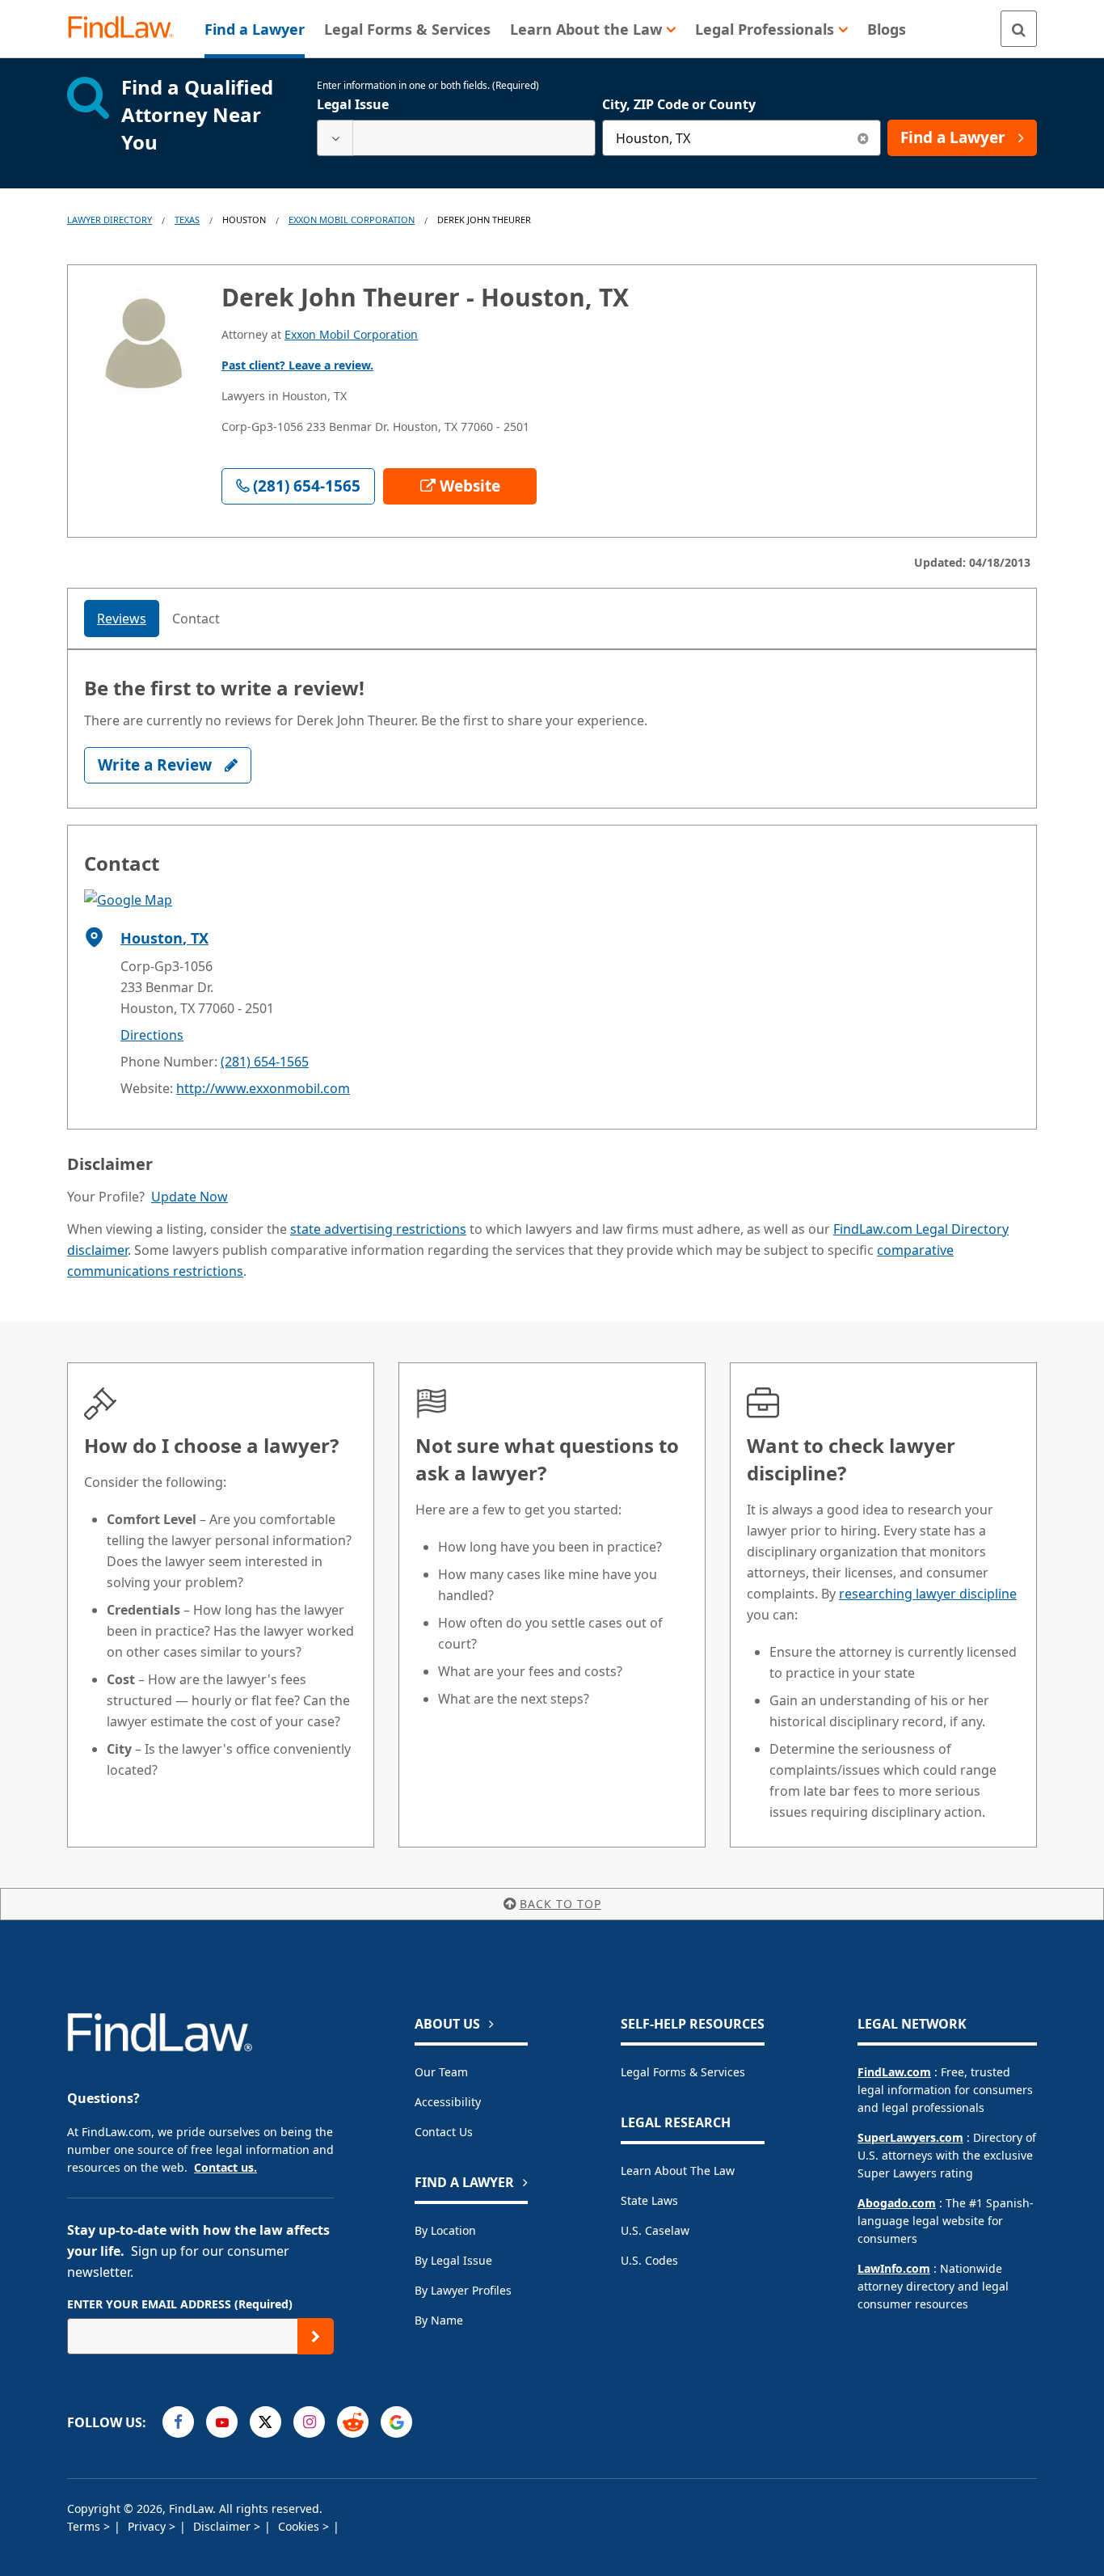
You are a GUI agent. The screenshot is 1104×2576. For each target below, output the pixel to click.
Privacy (148, 2526)
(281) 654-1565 (265, 1062)
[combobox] (456, 138)
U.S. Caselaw (655, 2230)
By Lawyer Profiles (463, 2290)
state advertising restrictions (378, 1229)
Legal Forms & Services (683, 2072)
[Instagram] (309, 2422)
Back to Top (560, 1904)
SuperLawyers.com (910, 2137)
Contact (196, 619)
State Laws (649, 2200)
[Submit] (316, 2336)
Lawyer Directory (110, 220)
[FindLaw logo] (127, 29)
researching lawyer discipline (928, 1594)
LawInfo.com (894, 2268)
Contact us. (225, 2167)
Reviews (122, 619)
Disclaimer (223, 2526)
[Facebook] (178, 2422)
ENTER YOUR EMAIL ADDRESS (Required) (180, 2304)
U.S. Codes (649, 2260)
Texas (187, 220)
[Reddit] (353, 2422)
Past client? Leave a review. (297, 365)
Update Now (190, 1197)
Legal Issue (353, 104)
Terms (85, 2526)
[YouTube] (222, 2422)
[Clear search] (863, 138)
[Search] (1019, 29)
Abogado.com (897, 2203)
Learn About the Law (678, 2171)
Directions (152, 1035)
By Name (439, 2320)
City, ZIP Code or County (679, 104)
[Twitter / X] (265, 2422)
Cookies (300, 2526)
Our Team (441, 2072)
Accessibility (448, 2102)
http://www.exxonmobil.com (263, 1088)
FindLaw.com (894, 2072)
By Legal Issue (453, 2260)
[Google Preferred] (396, 2422)
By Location (445, 2230)
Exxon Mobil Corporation (352, 220)
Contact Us (444, 2132)
